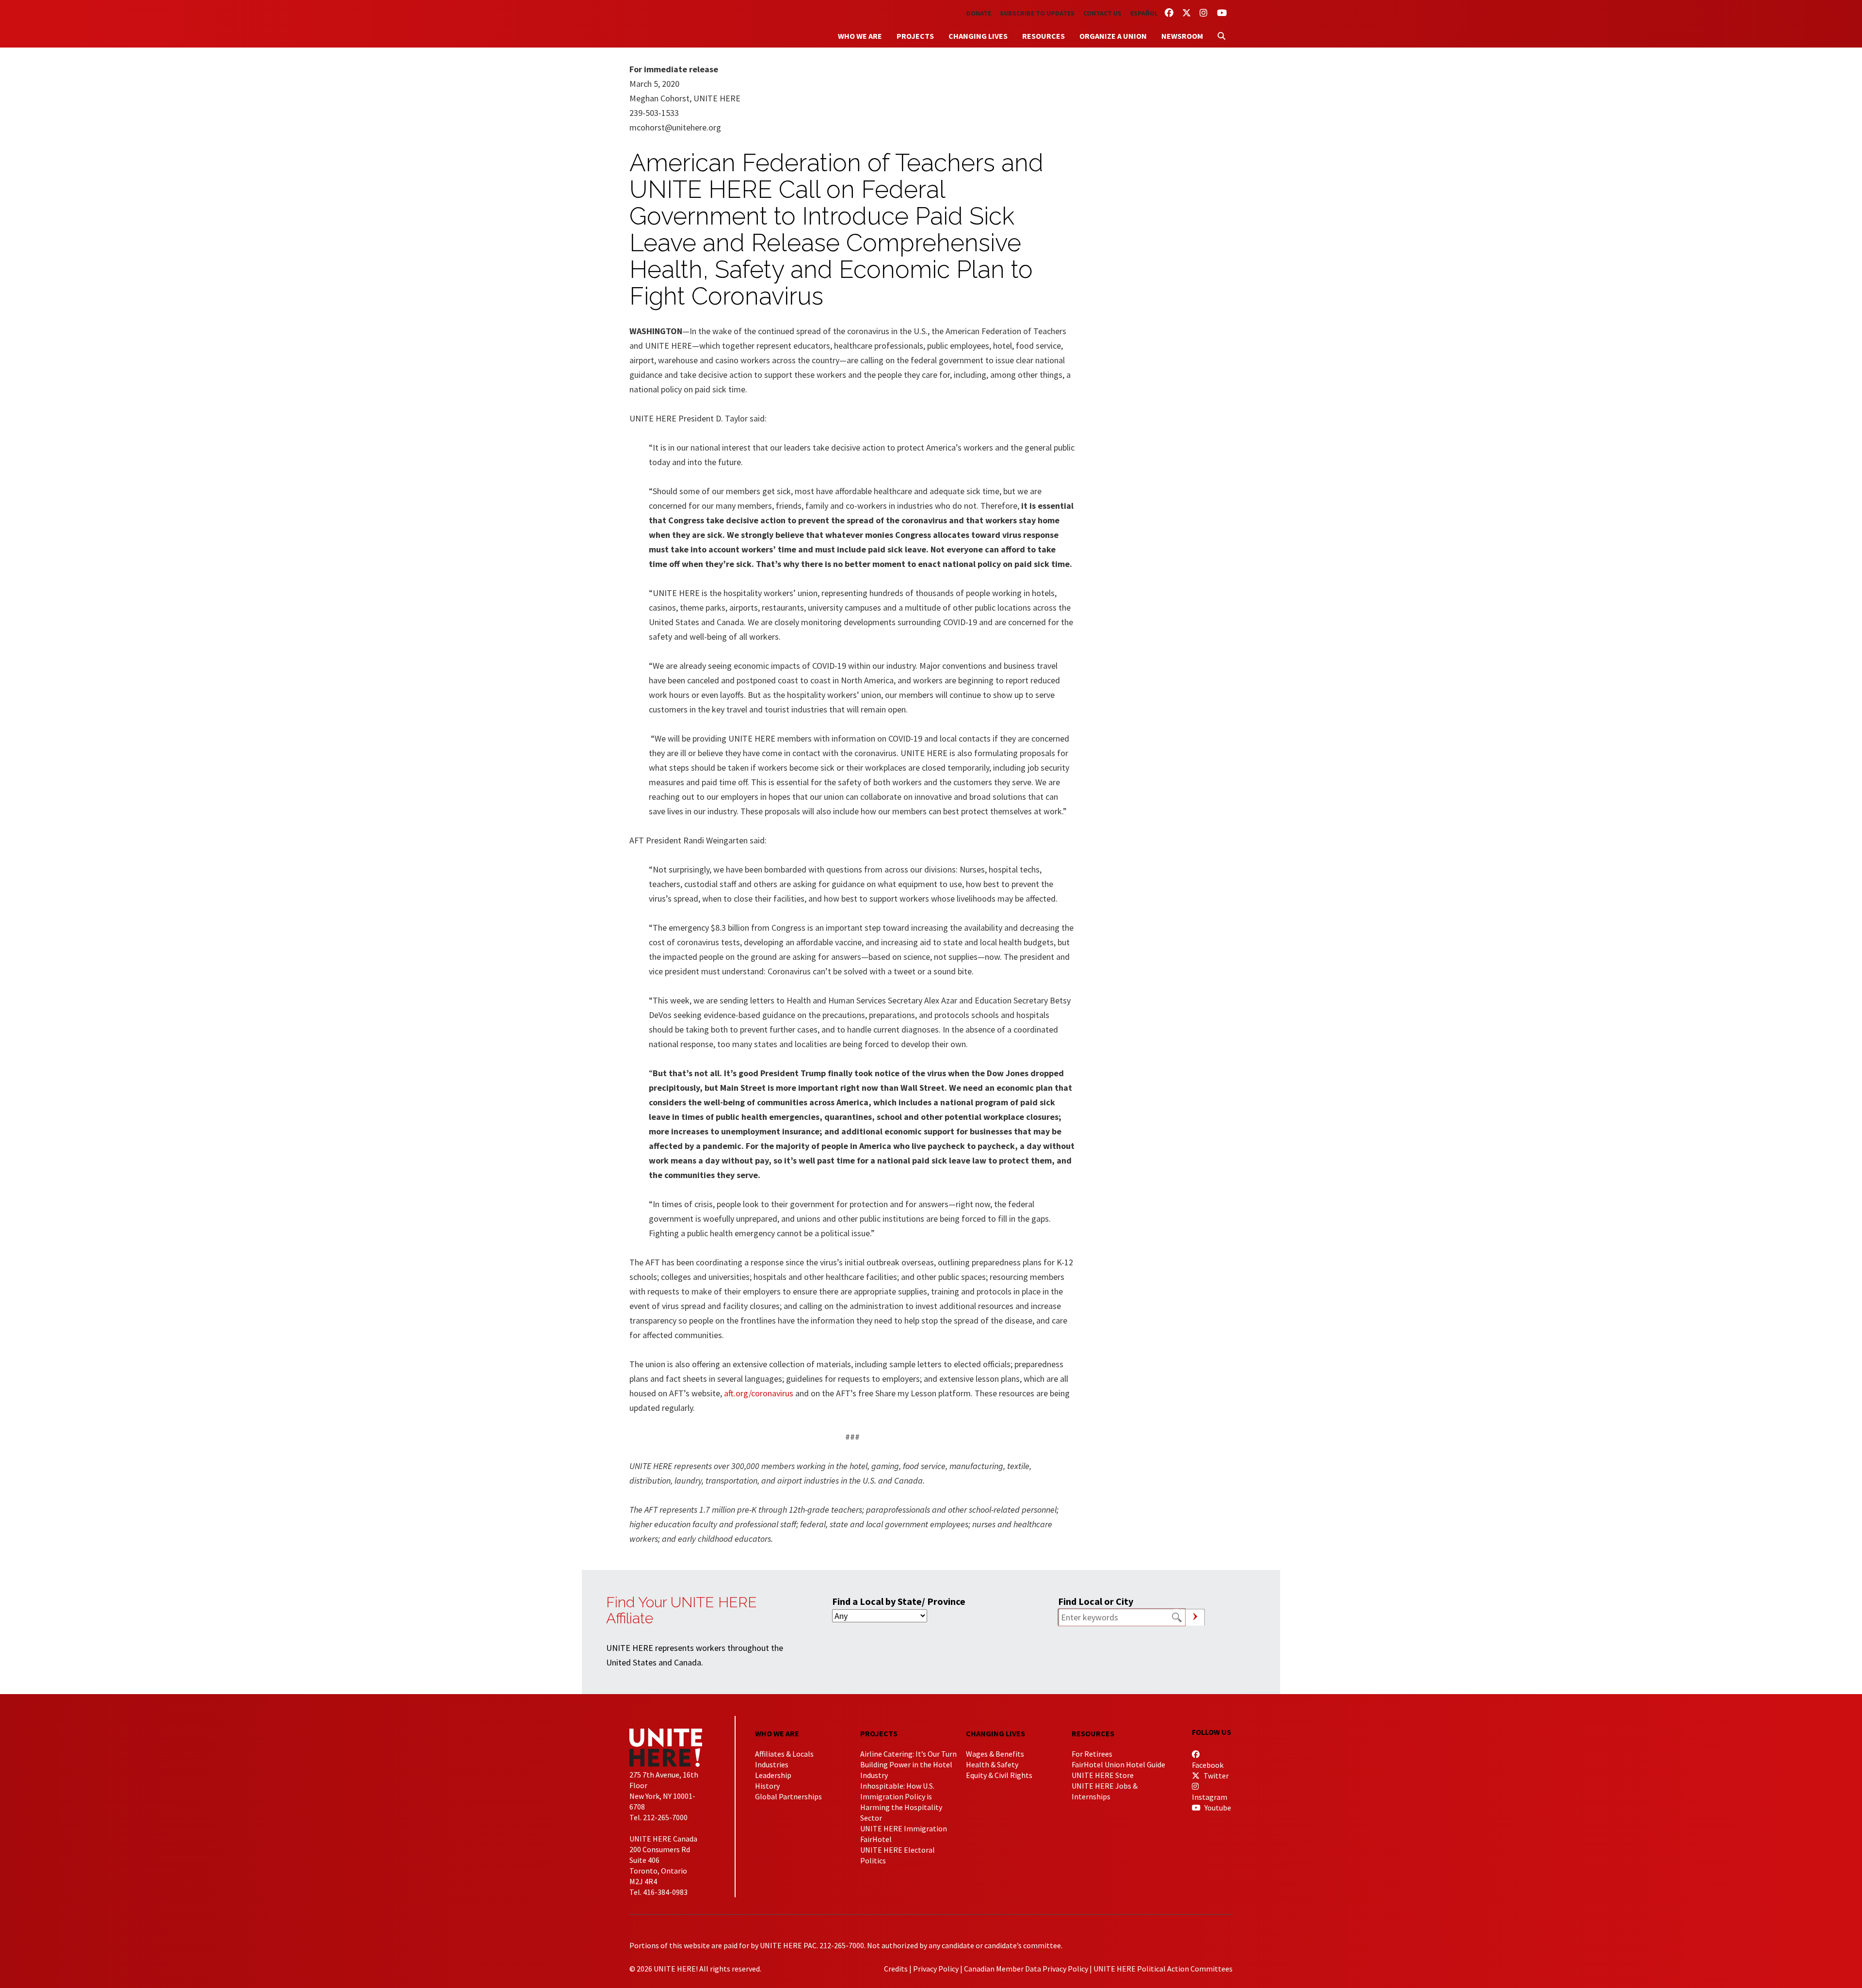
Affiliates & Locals (784, 1754)
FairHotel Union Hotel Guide (1118, 1764)
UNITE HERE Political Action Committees (1163, 1969)
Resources (1043, 36)
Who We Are (860, 36)
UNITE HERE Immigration (904, 1828)
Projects (915, 36)
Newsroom (1182, 36)
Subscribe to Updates (1037, 13)
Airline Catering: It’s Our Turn (908, 1754)
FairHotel (876, 1839)
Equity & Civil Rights (999, 1775)
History (767, 1786)
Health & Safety (992, 1764)
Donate (979, 13)
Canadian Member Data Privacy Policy (1026, 1969)
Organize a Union (1113, 36)
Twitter (1215, 1776)
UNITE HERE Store (1103, 1775)
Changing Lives (978, 36)
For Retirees (1092, 1754)
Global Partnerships (788, 1796)
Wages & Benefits (995, 1754)
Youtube (1217, 1808)
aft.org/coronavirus (759, 1393)
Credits (896, 1969)
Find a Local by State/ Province (899, 1601)
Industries (772, 1764)
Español (1144, 13)
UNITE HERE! (683, 24)
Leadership (773, 1775)
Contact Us (1102, 13)
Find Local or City (1096, 1601)
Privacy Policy (936, 1969)
